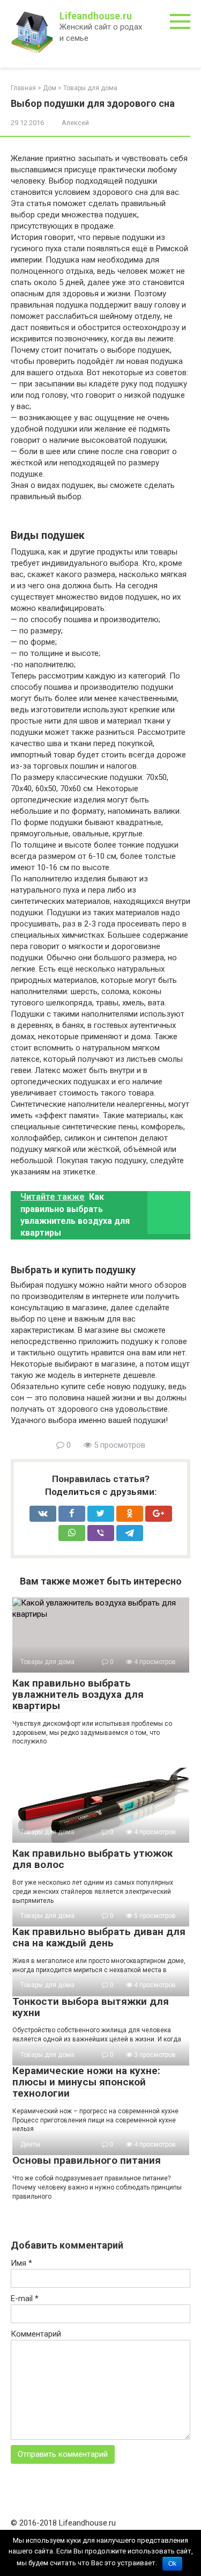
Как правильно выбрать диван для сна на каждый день (99, 1937)
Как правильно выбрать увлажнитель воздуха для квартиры (78, 1694)
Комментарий (36, 2334)
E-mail (25, 2298)
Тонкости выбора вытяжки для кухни (91, 2007)
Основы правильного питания (87, 2160)
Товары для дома (90, 88)
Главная (23, 88)
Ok (172, 2564)
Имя (21, 2263)
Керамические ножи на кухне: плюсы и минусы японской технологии (86, 2082)
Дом (50, 88)
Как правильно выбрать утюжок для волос (92, 1859)
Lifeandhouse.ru (96, 16)
